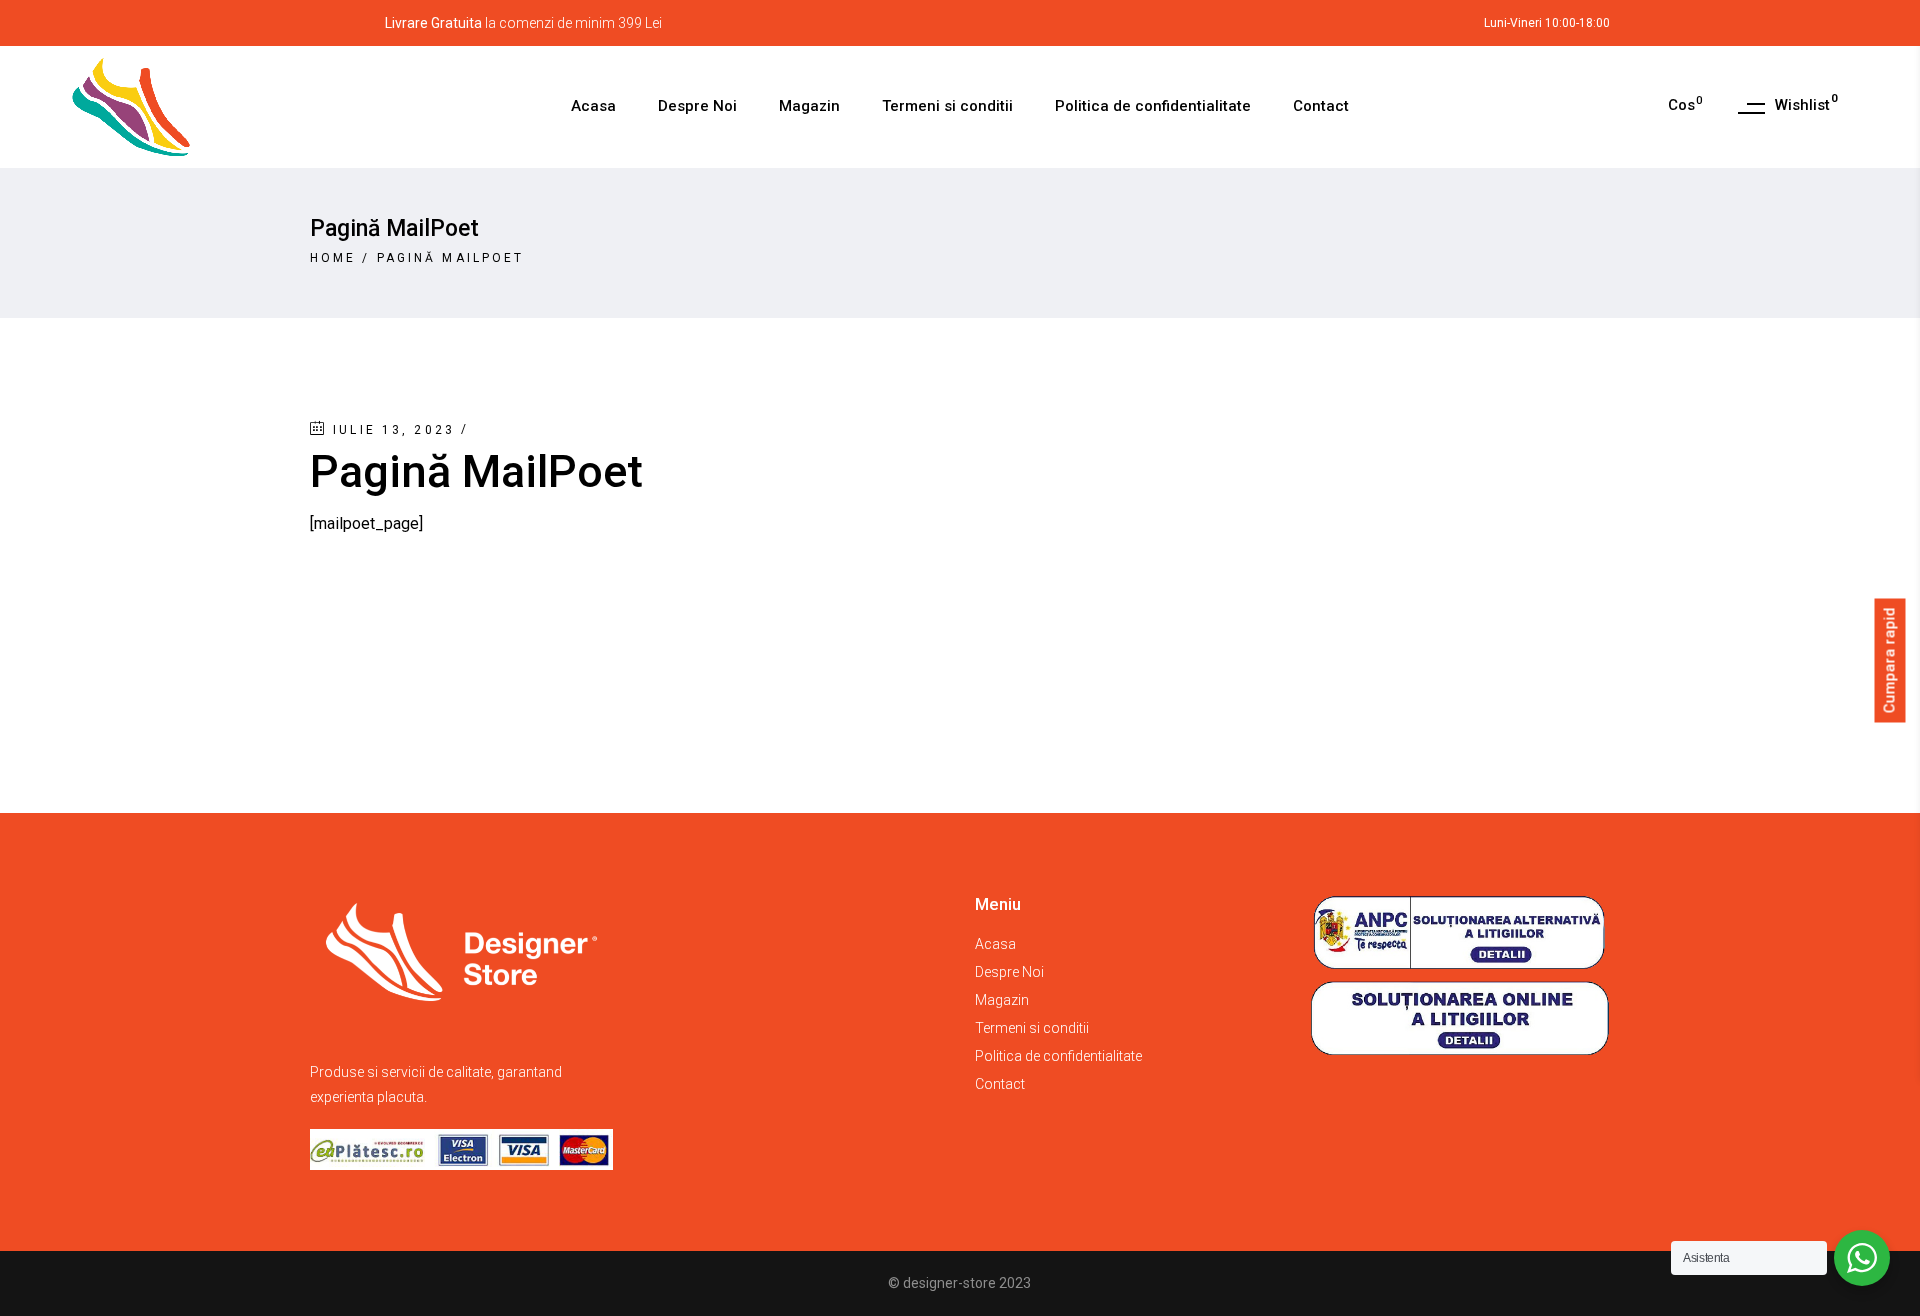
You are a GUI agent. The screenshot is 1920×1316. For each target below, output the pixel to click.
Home (333, 258)
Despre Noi (1009, 972)
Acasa (995, 944)
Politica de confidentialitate (1058, 1056)
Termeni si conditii (1032, 1028)
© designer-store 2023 (959, 1283)
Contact (1000, 1084)
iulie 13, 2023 (394, 430)
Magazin (1002, 1000)
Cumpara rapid (1890, 660)
